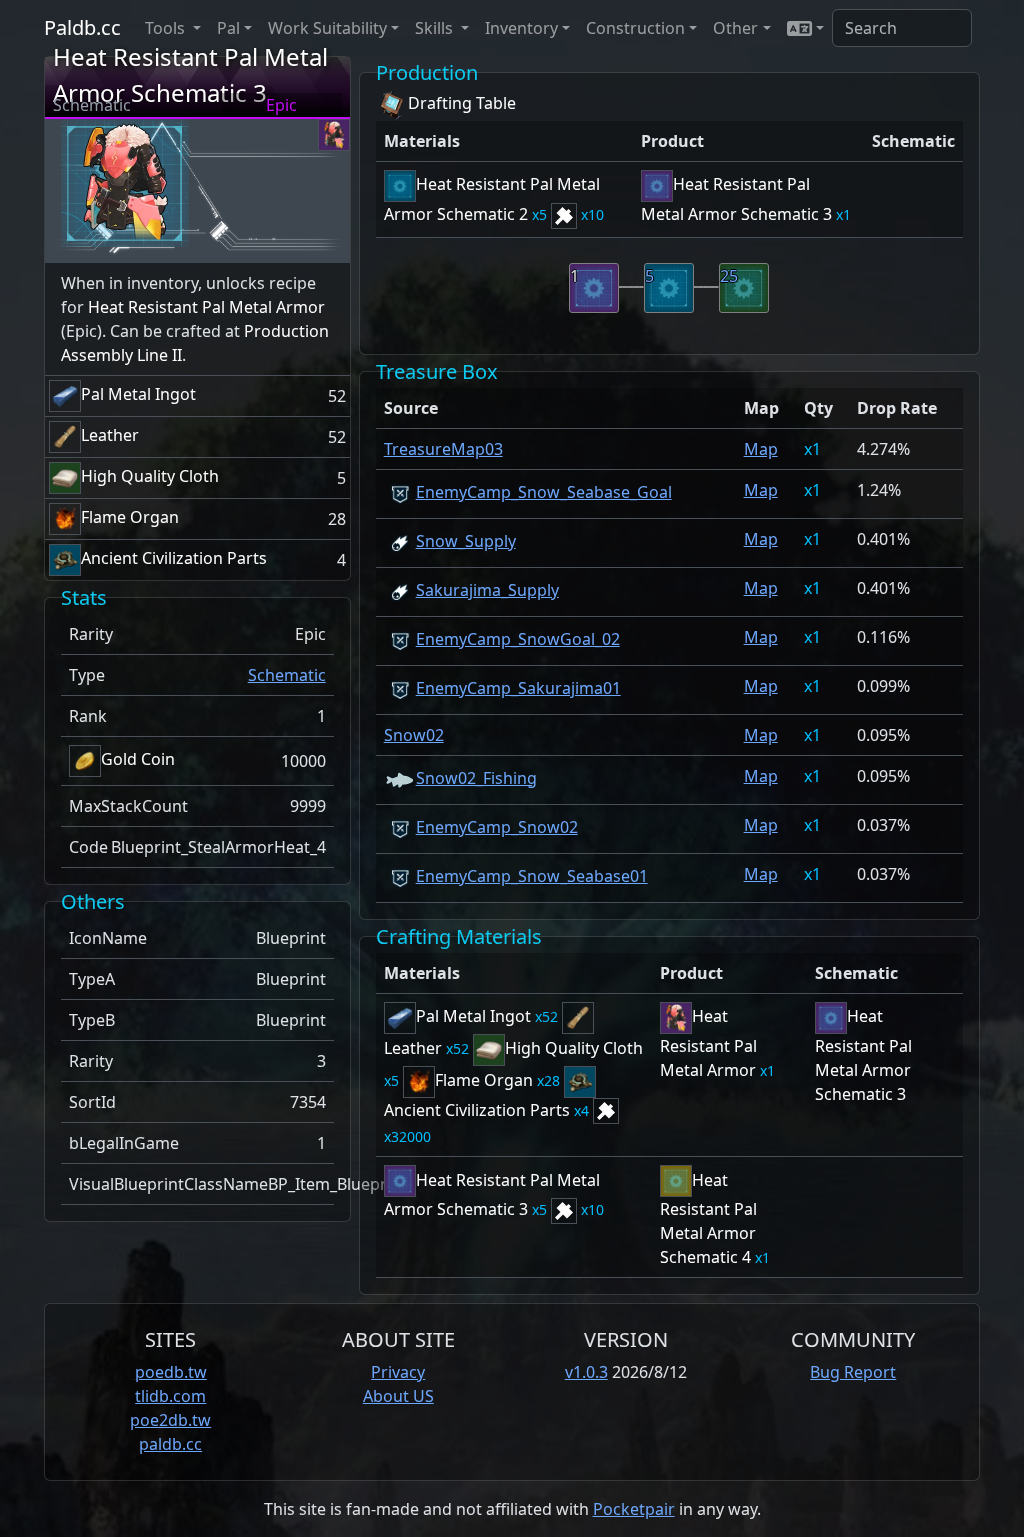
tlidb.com (170, 1396)
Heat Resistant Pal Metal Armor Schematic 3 (863, 1055)
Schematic (287, 675)
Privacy (398, 1372)
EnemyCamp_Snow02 (497, 827)
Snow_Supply (466, 541)
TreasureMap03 (443, 449)
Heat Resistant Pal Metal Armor (206, 307)
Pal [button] (228, 28)
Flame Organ (130, 517)
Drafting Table (462, 103)
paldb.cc (170, 1444)
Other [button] (735, 28)
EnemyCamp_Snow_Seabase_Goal (544, 492)
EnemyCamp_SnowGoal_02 (518, 639)
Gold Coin (138, 759)
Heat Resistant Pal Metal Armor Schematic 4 (708, 1219)
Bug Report (853, 1372)
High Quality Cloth (150, 476)
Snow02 (414, 735)
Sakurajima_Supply (487, 590)
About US (398, 1396)
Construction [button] (635, 28)
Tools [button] (167, 28)
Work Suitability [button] (327, 28)
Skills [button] (436, 28)
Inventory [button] (521, 28)
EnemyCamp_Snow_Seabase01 (532, 876)
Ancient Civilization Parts (174, 558)
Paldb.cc (82, 27)
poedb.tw (171, 1372)
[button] (805, 28)
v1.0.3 (586, 1372)
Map (761, 449)
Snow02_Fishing (476, 778)
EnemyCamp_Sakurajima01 (518, 688)
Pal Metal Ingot (138, 394)
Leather (110, 435)
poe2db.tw (170, 1420)
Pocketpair (634, 1509)
